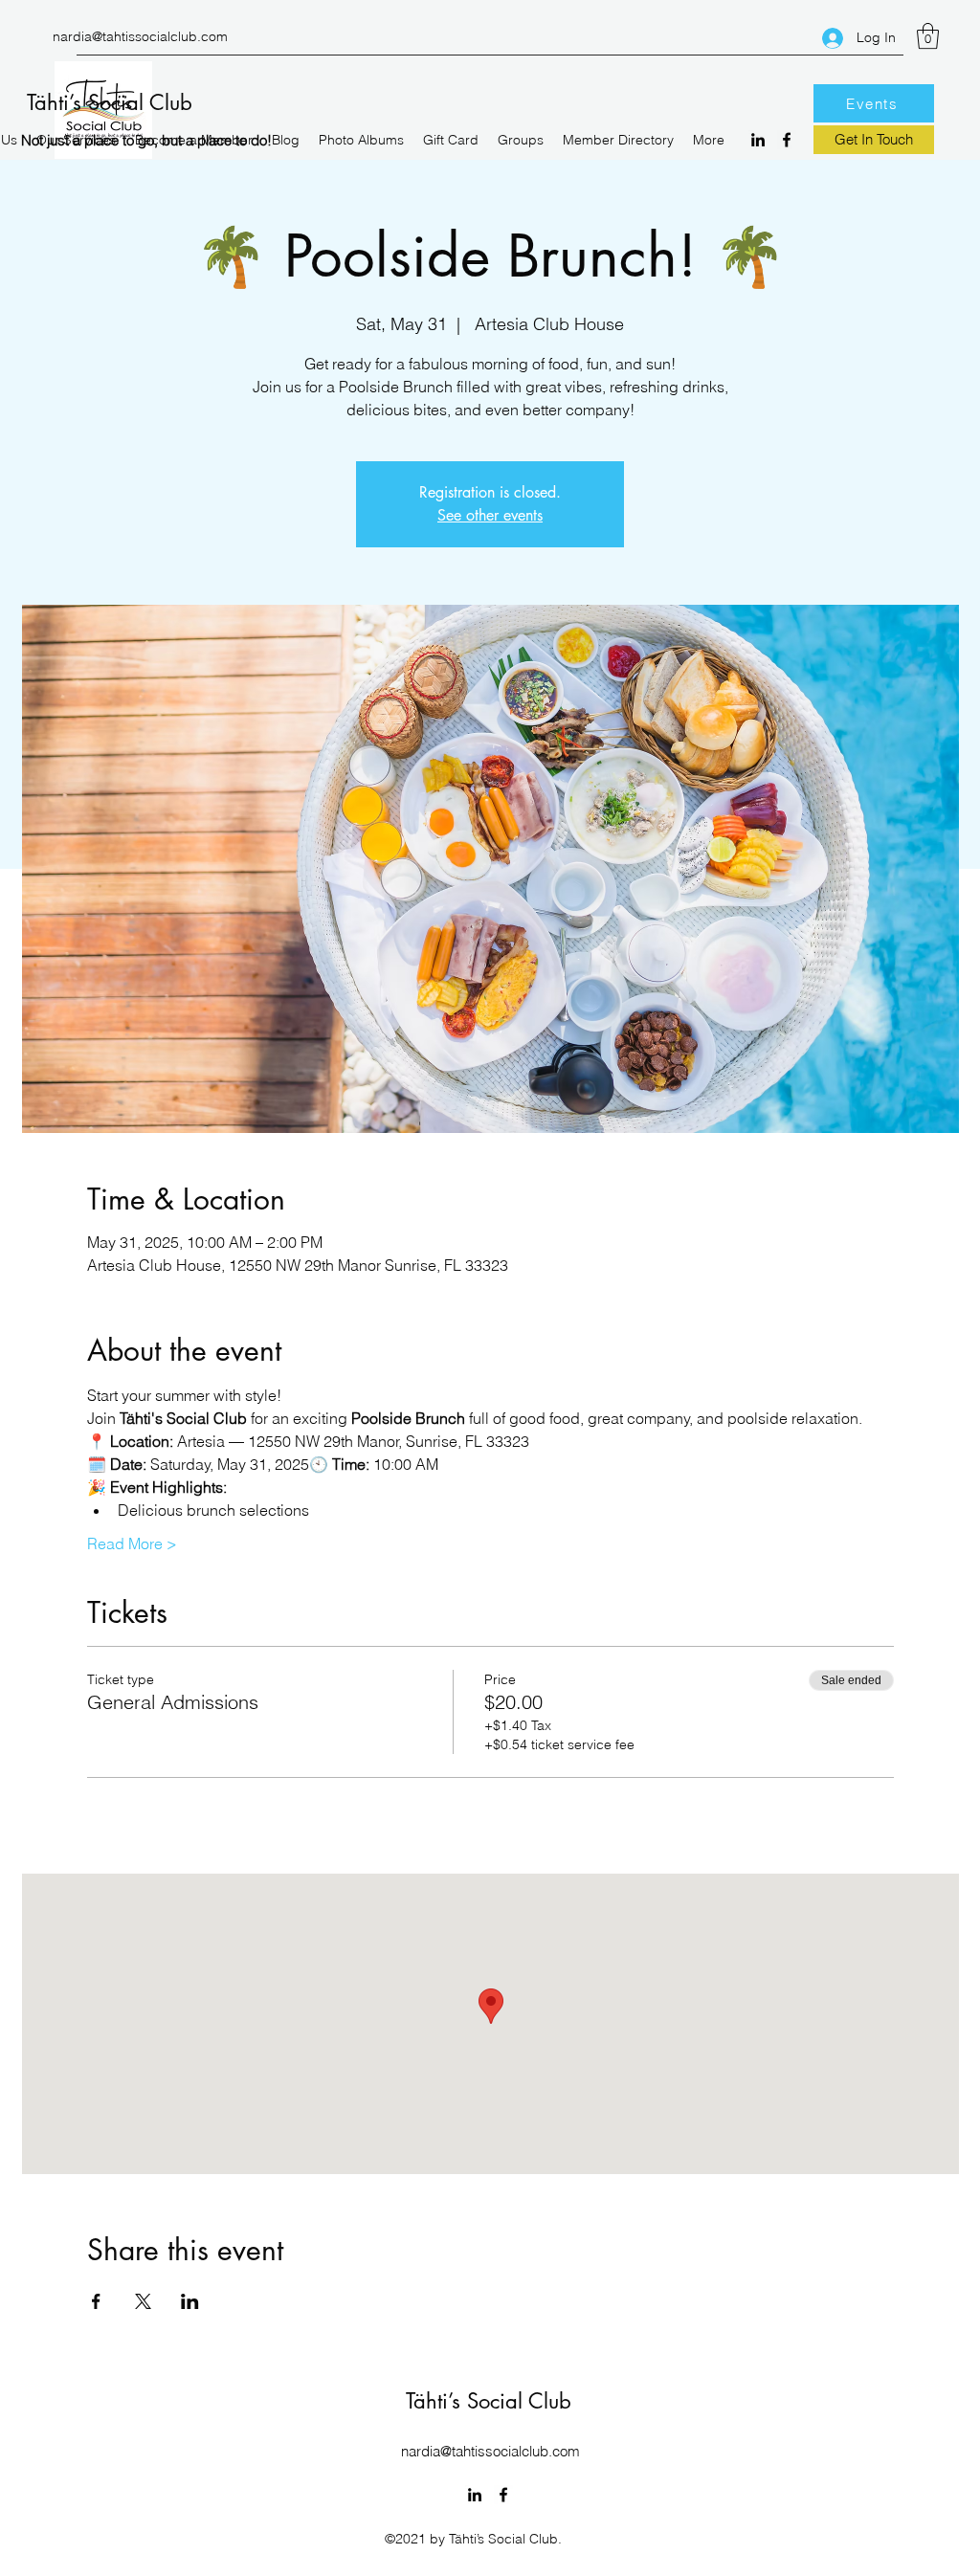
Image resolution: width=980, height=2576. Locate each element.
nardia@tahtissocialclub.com (140, 36)
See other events (490, 515)
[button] (928, 36)
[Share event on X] (143, 2301)
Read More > (132, 1543)
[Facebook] (787, 140)
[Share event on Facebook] (96, 2301)
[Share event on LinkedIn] (190, 2301)
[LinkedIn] (758, 140)
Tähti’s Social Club (110, 102)
